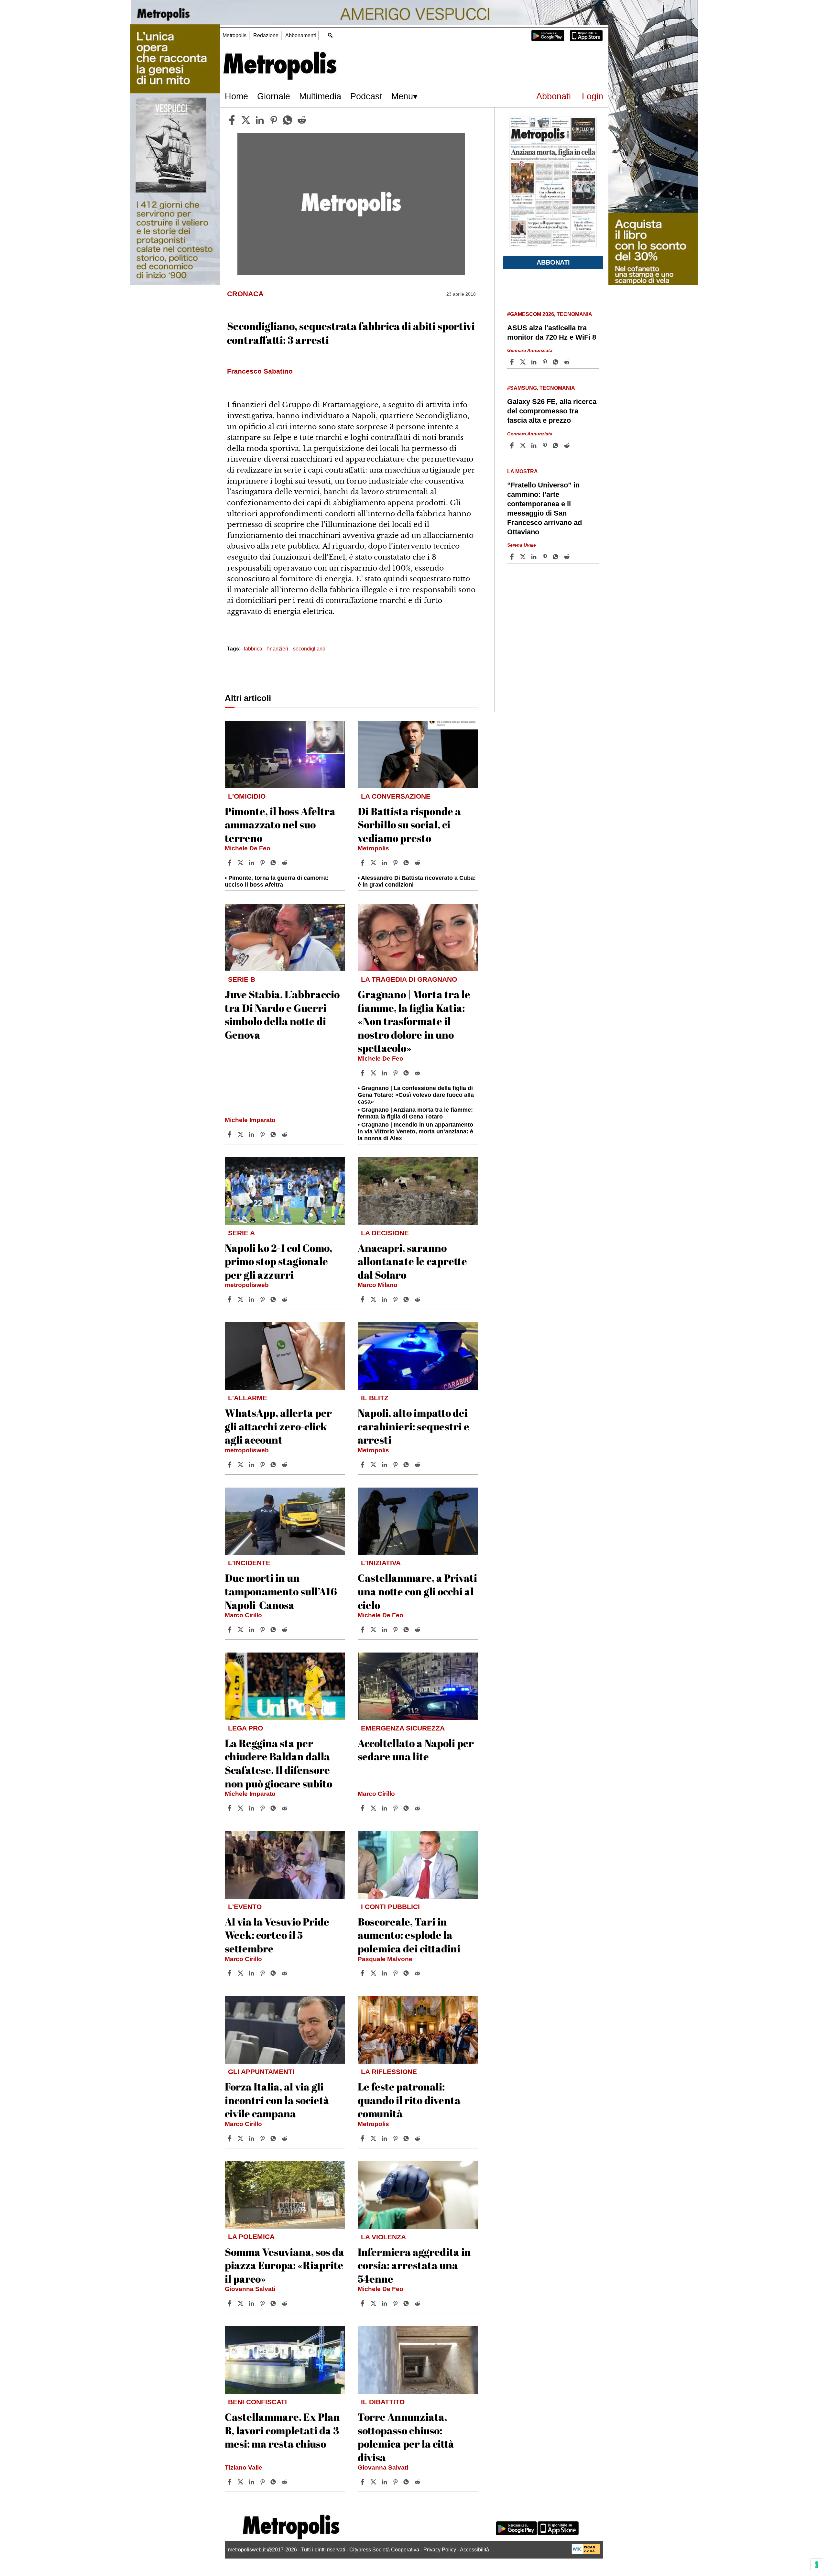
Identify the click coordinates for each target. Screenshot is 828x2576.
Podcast (366, 96)
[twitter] (246, 120)
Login (593, 96)
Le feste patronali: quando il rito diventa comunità (409, 2100)
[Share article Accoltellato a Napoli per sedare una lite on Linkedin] (385, 1808)
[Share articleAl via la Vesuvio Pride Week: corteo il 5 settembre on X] (241, 1973)
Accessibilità (474, 2550)
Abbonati (554, 96)
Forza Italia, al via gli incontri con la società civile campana (277, 2100)
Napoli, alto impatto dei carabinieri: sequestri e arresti (414, 1426)
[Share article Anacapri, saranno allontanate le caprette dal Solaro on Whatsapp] (407, 1299)
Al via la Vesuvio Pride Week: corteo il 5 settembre (277, 1935)
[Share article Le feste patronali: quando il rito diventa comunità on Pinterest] (396, 2138)
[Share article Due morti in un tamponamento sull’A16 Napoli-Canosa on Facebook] (230, 1630)
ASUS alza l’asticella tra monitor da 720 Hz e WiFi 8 (552, 333)
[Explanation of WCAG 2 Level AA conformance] (586, 2552)
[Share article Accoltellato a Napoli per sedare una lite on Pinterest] (396, 1808)
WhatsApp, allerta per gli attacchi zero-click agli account (278, 1426)
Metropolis (234, 35)
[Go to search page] (330, 35)
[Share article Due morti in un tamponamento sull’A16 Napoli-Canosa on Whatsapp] (274, 1630)
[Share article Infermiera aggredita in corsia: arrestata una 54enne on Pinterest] (396, 2303)
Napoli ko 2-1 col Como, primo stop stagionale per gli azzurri (278, 1261)
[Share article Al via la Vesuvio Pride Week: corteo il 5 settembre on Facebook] (230, 1973)
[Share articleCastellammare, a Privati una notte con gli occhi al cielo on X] (374, 1630)
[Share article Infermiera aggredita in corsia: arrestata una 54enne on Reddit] (418, 2303)
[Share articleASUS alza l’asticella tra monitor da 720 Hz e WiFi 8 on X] (524, 362)
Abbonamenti (301, 35)
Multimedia (320, 96)
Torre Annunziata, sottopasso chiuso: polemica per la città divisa (406, 2437)
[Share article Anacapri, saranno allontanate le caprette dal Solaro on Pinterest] (396, 1299)
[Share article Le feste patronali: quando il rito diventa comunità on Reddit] (418, 2138)
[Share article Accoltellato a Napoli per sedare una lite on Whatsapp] (407, 1808)
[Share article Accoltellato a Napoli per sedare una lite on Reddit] (418, 1808)
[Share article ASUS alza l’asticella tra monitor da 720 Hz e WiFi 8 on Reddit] (568, 362)
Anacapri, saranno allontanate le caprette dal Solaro (412, 1261)
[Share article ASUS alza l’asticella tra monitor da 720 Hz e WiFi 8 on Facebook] (513, 362)
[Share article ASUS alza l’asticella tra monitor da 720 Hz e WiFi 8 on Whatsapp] (557, 362)
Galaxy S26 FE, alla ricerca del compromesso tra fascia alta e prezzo (552, 411)
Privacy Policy (440, 2550)
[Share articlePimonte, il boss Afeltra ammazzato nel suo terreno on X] (241, 863)
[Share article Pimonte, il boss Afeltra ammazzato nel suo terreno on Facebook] (230, 863)
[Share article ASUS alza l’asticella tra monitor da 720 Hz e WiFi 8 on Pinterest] (546, 362)
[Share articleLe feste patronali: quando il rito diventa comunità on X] (374, 2138)
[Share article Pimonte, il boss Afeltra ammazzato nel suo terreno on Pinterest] (263, 863)
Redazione (266, 35)
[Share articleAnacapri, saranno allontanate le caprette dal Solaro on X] (374, 1299)
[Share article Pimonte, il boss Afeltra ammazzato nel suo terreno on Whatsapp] (274, 863)
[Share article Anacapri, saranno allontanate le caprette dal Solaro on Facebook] (363, 1299)
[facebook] (232, 120)
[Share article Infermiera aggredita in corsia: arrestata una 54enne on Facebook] (363, 2303)
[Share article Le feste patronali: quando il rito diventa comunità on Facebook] (363, 2138)
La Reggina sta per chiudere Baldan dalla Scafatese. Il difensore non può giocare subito (278, 1763)
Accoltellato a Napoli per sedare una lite (416, 1750)
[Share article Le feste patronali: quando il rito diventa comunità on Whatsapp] (407, 2138)
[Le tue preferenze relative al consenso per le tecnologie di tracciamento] (817, 2565)
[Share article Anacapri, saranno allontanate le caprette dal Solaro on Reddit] (418, 1299)
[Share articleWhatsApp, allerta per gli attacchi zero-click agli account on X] (241, 1465)
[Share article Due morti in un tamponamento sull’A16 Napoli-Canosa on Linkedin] (252, 1630)
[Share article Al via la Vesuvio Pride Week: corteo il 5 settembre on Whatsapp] (274, 1973)
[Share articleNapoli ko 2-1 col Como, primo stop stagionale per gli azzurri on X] (241, 1299)
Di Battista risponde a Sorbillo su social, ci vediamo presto (409, 824)
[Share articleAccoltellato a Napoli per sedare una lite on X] (374, 1808)
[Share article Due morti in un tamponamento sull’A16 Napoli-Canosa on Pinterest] (263, 1630)
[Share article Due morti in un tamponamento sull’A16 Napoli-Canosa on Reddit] (285, 1630)
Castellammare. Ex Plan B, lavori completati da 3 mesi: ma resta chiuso (282, 2430)
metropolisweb (247, 1285)
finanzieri (278, 649)
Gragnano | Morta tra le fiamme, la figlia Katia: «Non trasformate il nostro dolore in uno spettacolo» (414, 1021)
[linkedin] (260, 120)
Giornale (274, 96)
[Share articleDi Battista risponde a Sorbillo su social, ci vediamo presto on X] (374, 863)
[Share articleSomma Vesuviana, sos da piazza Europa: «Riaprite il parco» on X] (241, 2303)
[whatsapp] (288, 120)
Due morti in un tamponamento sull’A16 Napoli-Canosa (281, 1591)
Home (236, 96)
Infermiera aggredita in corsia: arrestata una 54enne (414, 2265)
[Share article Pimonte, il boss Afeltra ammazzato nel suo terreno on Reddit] (285, 863)
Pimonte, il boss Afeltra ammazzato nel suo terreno (280, 824)
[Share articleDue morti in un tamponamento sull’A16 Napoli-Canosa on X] (241, 1630)
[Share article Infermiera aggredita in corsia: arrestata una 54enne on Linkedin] (385, 2303)
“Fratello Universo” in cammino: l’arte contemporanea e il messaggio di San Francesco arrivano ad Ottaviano (545, 509)
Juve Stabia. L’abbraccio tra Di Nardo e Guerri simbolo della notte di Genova (282, 1014)
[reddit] (302, 120)
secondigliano (309, 649)
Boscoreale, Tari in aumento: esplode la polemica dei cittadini (409, 1935)
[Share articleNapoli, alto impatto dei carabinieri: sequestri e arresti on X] (374, 1465)
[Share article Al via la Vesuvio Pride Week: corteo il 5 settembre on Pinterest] (263, 1973)
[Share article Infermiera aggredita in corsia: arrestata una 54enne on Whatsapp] (407, 2303)
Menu (402, 96)
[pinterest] (274, 120)
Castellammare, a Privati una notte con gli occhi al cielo (417, 1591)
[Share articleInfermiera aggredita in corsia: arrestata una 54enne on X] (374, 2303)
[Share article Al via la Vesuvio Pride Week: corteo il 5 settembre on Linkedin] (252, 1973)
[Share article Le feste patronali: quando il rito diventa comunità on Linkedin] (385, 2138)
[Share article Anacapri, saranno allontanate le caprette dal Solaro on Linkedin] (385, 1299)
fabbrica (253, 649)
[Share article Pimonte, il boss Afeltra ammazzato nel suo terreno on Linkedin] (252, 863)
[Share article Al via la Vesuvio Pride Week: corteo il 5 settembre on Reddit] (285, 1973)
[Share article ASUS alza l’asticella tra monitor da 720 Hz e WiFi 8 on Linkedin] (535, 362)
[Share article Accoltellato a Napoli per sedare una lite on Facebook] (363, 1808)
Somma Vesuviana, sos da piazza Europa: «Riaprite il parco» (284, 2265)
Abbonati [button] (553, 262)
